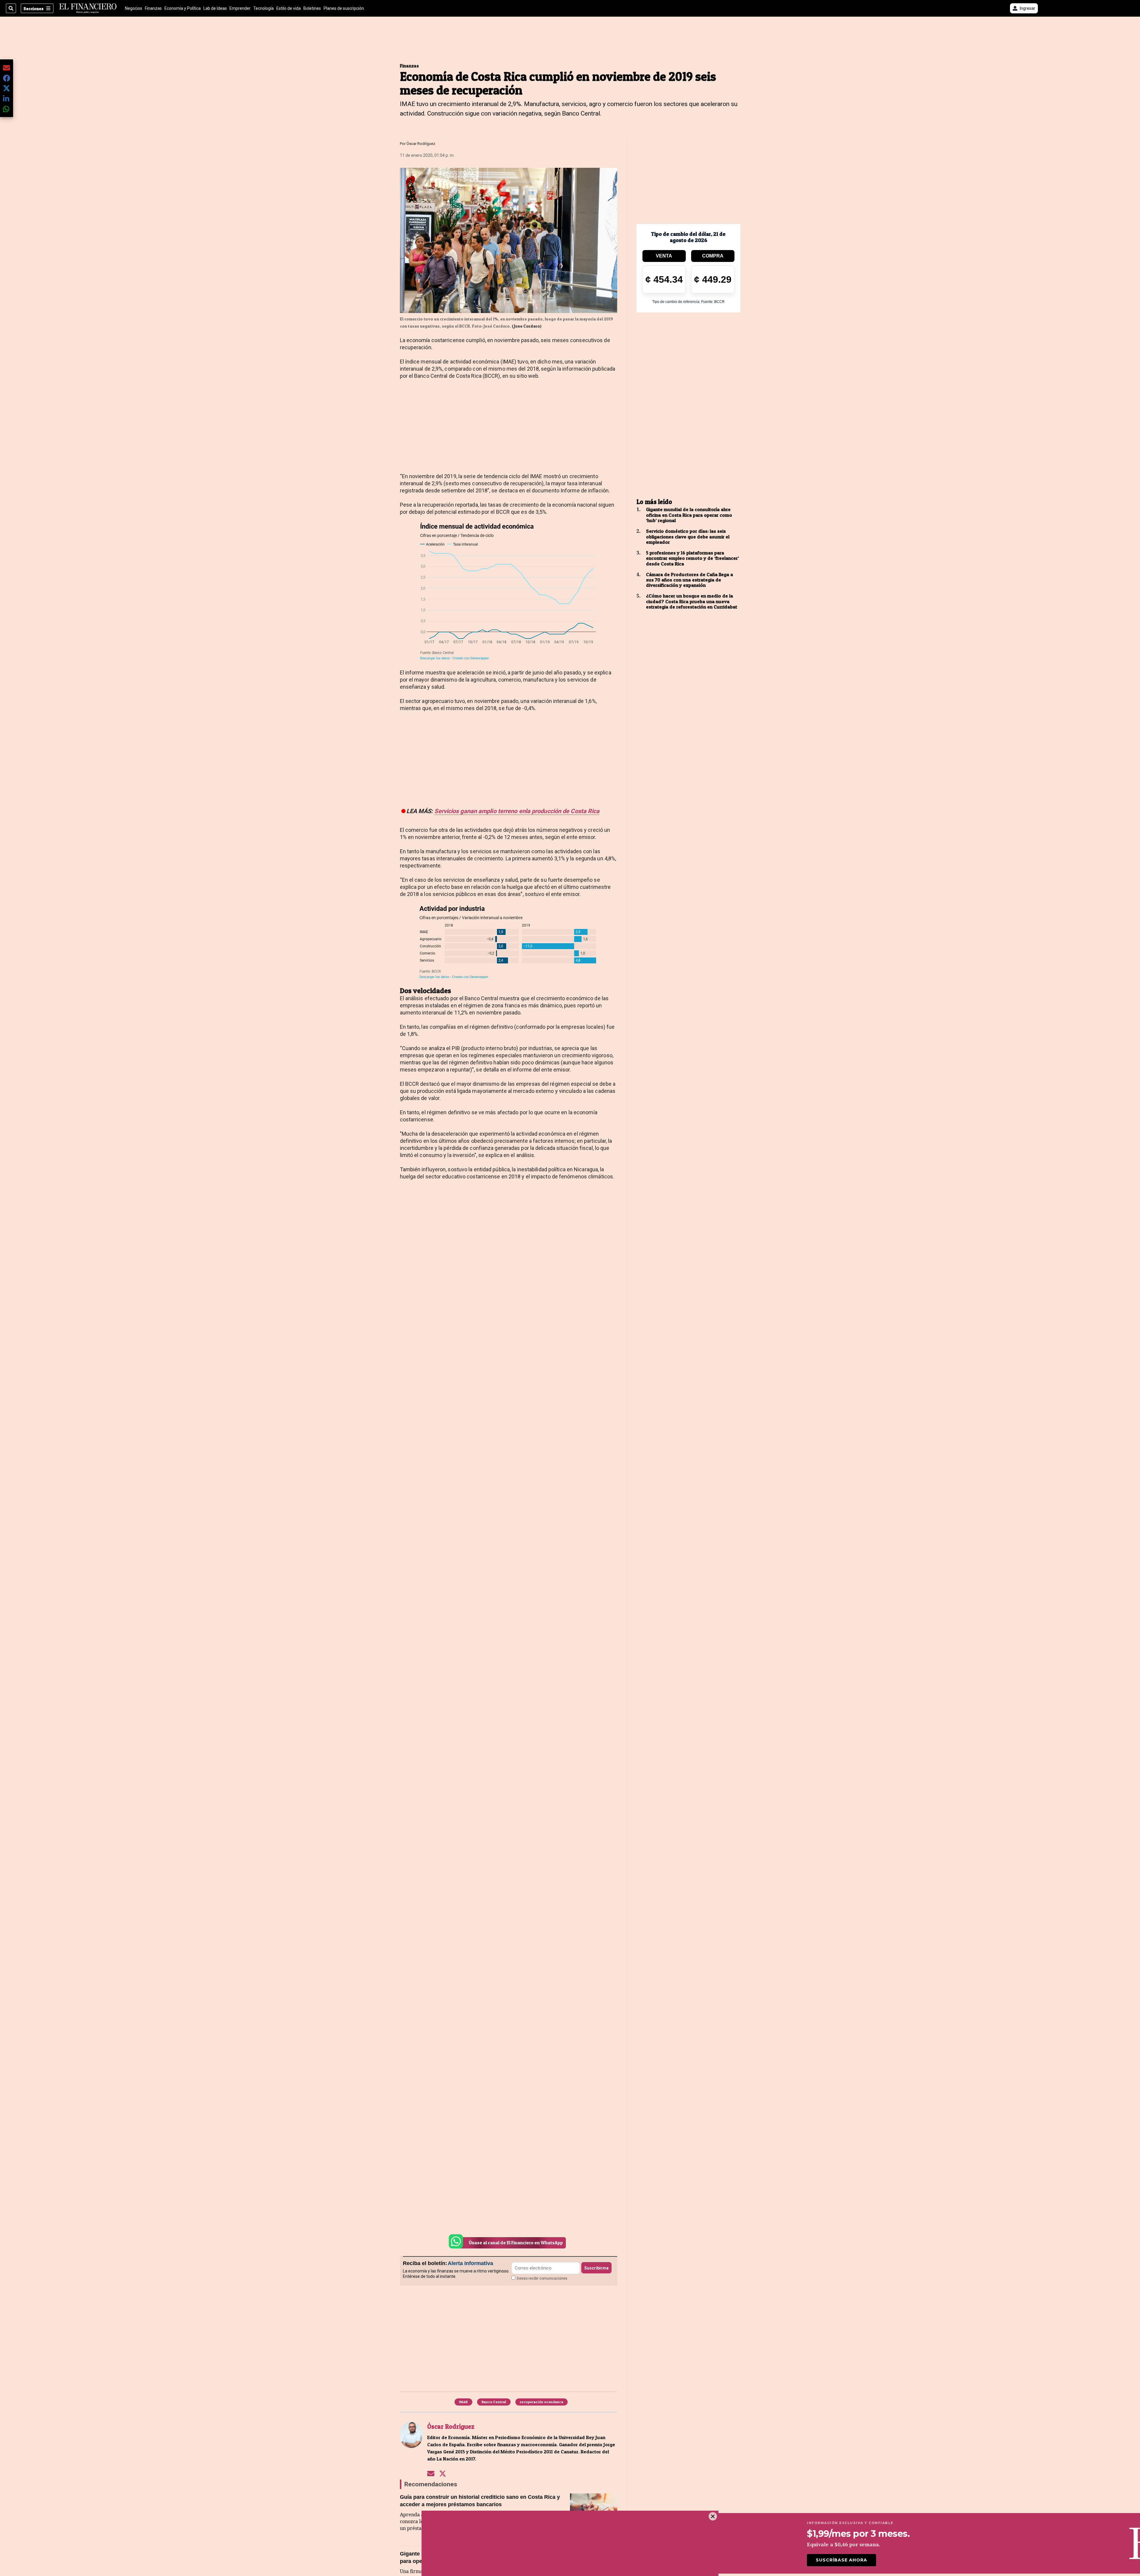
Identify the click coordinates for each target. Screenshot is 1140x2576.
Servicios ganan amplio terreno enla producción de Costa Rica (517, 811)
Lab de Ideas (215, 8)
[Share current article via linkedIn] (7, 98)
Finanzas (153, 8)
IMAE (463, 2402)
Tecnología (263, 8)
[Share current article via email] (7, 68)
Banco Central (494, 2402)
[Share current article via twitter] (7, 88)
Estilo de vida (289, 8)
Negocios (134, 8)
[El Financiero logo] (88, 8)
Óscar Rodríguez (421, 144)
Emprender (240, 8)
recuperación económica (541, 2402)
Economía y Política (183, 8)
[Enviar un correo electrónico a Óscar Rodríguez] (431, 2473)
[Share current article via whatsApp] (7, 109)
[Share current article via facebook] (7, 78)
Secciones (34, 8)
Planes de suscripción (344, 8)
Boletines (312, 8)
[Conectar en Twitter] (443, 2473)
